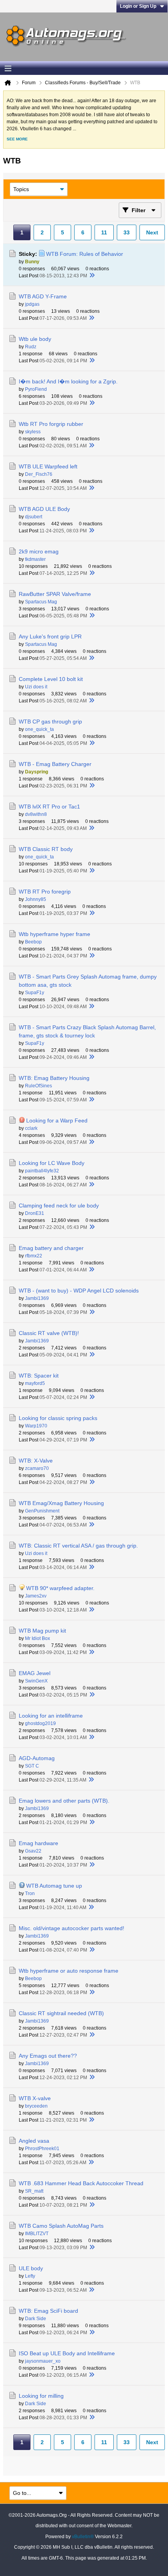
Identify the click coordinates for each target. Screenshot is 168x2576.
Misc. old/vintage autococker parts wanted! (71, 1928)
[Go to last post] (92, 276)
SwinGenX (36, 1681)
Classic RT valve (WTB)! (49, 1333)
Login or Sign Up (138, 6)
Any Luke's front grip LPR (50, 636)
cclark (31, 1128)
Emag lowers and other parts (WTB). (64, 1801)
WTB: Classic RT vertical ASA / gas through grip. (78, 1546)
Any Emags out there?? (48, 2056)
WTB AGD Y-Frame (43, 296)
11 (104, 232)
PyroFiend (36, 389)
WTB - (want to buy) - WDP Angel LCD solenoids (79, 1291)
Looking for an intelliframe (51, 1716)
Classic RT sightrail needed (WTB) (61, 2013)
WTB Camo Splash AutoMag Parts (61, 2226)
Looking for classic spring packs (58, 1418)
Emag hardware (38, 1843)
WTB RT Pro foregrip (45, 892)
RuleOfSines (38, 1086)
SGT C (32, 1766)
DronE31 (35, 1213)
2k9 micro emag (39, 551)
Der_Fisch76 (39, 474)
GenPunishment (42, 1511)
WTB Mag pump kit (42, 1631)
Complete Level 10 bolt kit (51, 679)
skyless (33, 432)
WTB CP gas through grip (50, 722)
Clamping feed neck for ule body (59, 1206)
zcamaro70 (37, 1468)
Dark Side (36, 2319)
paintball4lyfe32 (42, 1171)
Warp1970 (36, 1426)
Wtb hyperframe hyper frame (55, 934)
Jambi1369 (37, 1298)
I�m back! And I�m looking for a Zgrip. (68, 381)
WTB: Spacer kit (39, 1376)
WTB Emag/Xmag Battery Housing (61, 1503)
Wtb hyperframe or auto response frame (69, 1971)
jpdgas (32, 304)
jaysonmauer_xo (43, 2361)
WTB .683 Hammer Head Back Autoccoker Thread (81, 2183)
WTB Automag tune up (54, 1886)
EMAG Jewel (35, 1673)
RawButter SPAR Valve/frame (55, 594)
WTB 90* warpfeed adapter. (60, 1588)
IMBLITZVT (37, 2234)
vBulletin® (83, 2537)
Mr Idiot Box (38, 1638)
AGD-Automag (37, 1758)
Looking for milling (41, 2396)
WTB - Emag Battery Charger (55, 764)
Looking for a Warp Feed (57, 1120)
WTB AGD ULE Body (44, 509)
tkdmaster (35, 559)
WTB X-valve (35, 2098)
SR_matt (34, 2191)
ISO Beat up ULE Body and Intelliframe (67, 2353)
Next (152, 232)
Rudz (31, 347)
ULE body (31, 2268)
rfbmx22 (34, 1256)
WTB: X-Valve (36, 1461)
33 (127, 232)
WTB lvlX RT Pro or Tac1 (49, 807)
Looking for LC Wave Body (52, 1163)
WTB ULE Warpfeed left (48, 466)
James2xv (36, 1596)
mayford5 (35, 1383)
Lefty (30, 2276)
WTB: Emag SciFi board (48, 2311)
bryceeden (36, 2106)
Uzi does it (36, 687)
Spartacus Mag (41, 602)
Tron (30, 1893)
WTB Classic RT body (46, 849)
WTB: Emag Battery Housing (54, 1078)
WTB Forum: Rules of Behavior (85, 254)
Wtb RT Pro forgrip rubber (51, 424)
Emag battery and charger (51, 1248)
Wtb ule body (35, 339)
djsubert (34, 517)
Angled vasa (34, 2141)
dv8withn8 (36, 814)
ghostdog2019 (40, 1723)
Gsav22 (33, 1851)
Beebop (33, 942)
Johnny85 (36, 899)
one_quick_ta (39, 729)
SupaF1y (35, 993)
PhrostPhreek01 (42, 2149)
